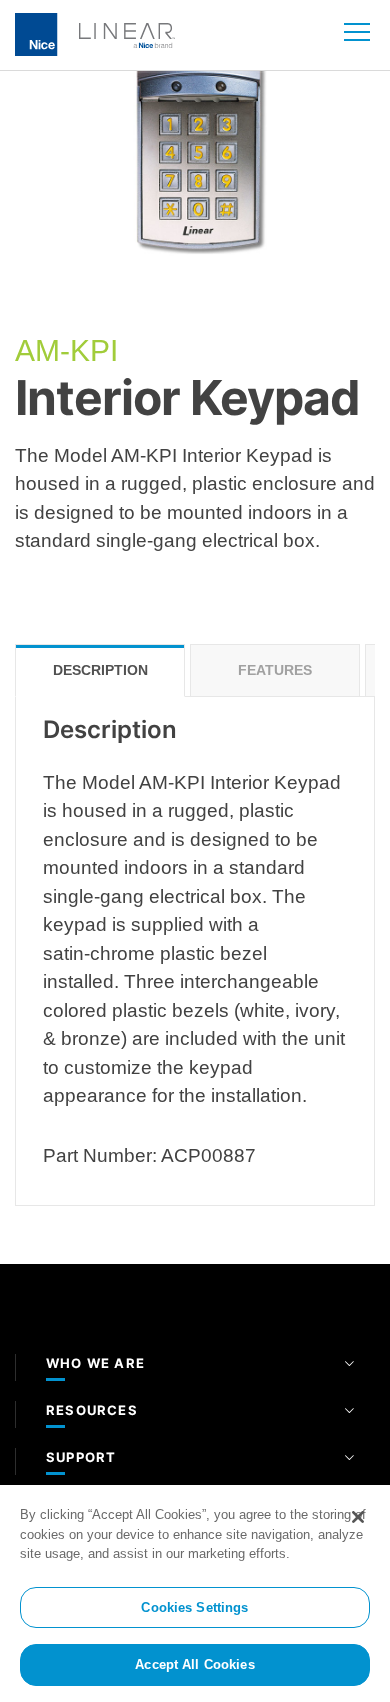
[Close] (358, 1517)
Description (100, 670)
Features (275, 670)
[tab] (100, 670)
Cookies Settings (194, 1607)
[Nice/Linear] (95, 33)
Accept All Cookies (194, 1664)
